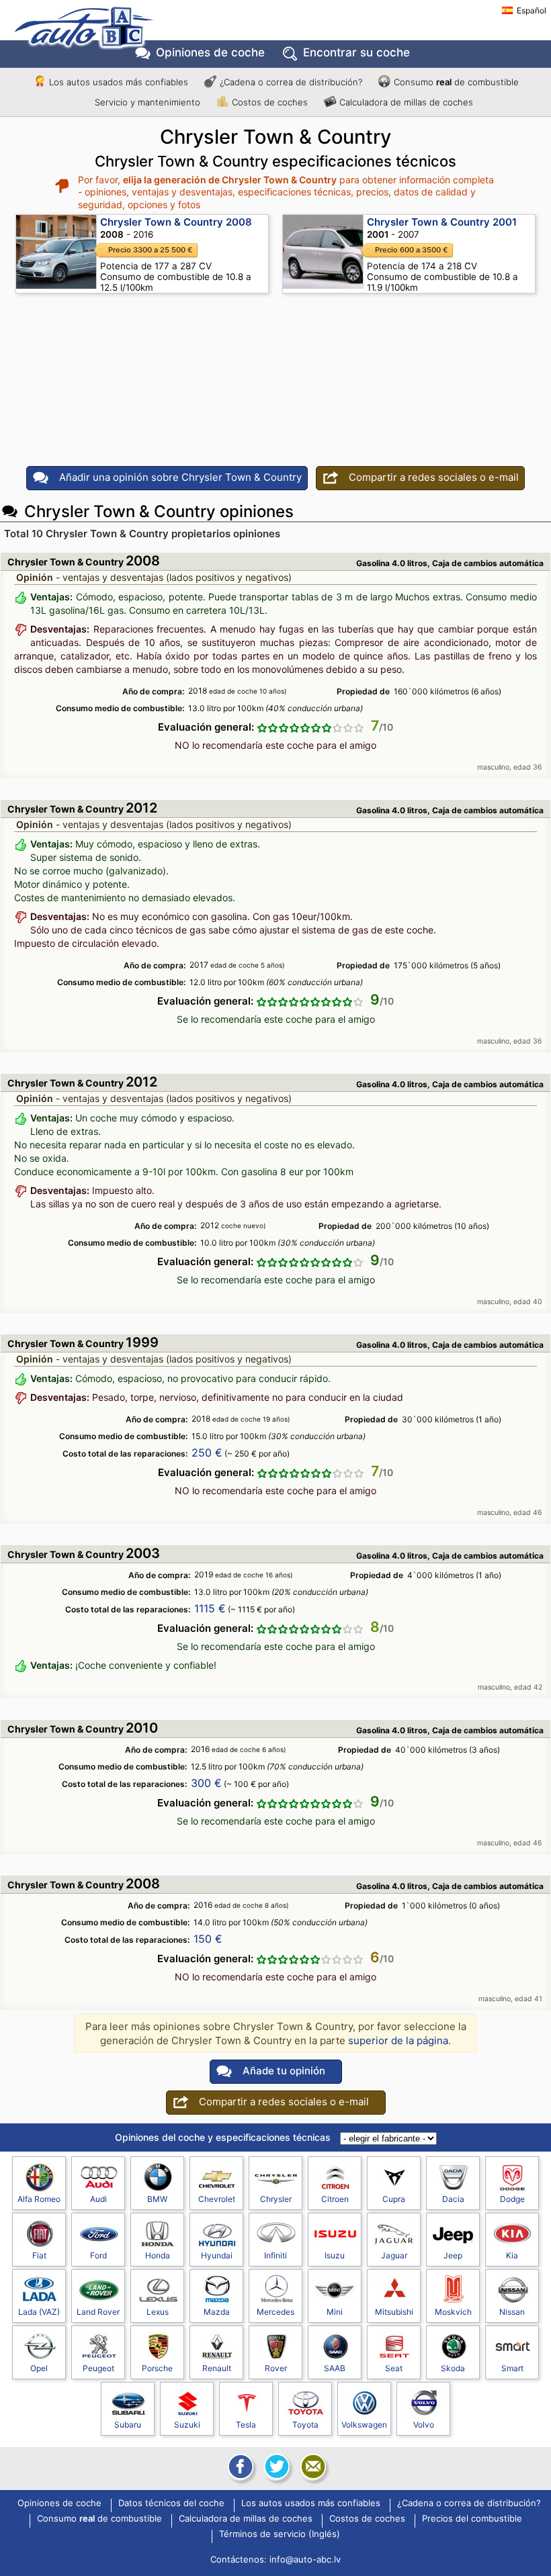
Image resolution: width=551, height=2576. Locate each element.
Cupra (394, 2199)
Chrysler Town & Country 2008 (176, 222)
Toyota (305, 2425)
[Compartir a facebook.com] (239, 2467)
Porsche (157, 2368)
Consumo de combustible (456, 82)
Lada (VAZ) (39, 2312)
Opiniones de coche (59, 2503)
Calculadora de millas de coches (406, 102)
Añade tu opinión (284, 2071)
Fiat (39, 2255)
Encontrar (356, 52)
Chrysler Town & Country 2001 (442, 222)
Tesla (246, 2425)
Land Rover (98, 2312)
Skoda (453, 2368)
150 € (208, 1939)
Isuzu (335, 2255)
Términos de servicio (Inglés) (280, 2534)
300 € (206, 1783)
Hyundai (217, 2255)
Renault (217, 2368)
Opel (39, 2368)
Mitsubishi (394, 2312)
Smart (512, 2368)
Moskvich (453, 2312)
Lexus (158, 2312)
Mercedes (275, 2312)
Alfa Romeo (39, 2199)
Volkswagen (364, 2425)
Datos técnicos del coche (171, 2503)
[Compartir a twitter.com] (275, 2467)
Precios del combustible (472, 2519)
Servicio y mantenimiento (147, 102)
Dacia (453, 2199)
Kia (512, 2255)
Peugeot (98, 2368)
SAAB (335, 2368)
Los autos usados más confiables (119, 82)
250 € (207, 1453)
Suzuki (187, 2425)
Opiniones (210, 52)
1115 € (210, 1608)
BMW (157, 2199)
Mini (335, 2312)
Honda (158, 2255)
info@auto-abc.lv (305, 2559)
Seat (394, 2368)
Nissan (512, 2312)
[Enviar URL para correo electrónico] (312, 2467)
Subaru (128, 2425)
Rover (276, 2368)
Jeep (453, 2255)
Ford (98, 2255)
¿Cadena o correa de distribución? (291, 82)
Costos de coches (270, 102)
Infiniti (275, 2255)
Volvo (424, 2425)
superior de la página (398, 2040)
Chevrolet (217, 2199)
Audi (98, 2199)
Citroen (335, 2199)
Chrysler (276, 2199)
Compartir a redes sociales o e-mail (434, 477)
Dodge (512, 2199)
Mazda (217, 2312)
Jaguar (394, 2255)
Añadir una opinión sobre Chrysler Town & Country (180, 477)
